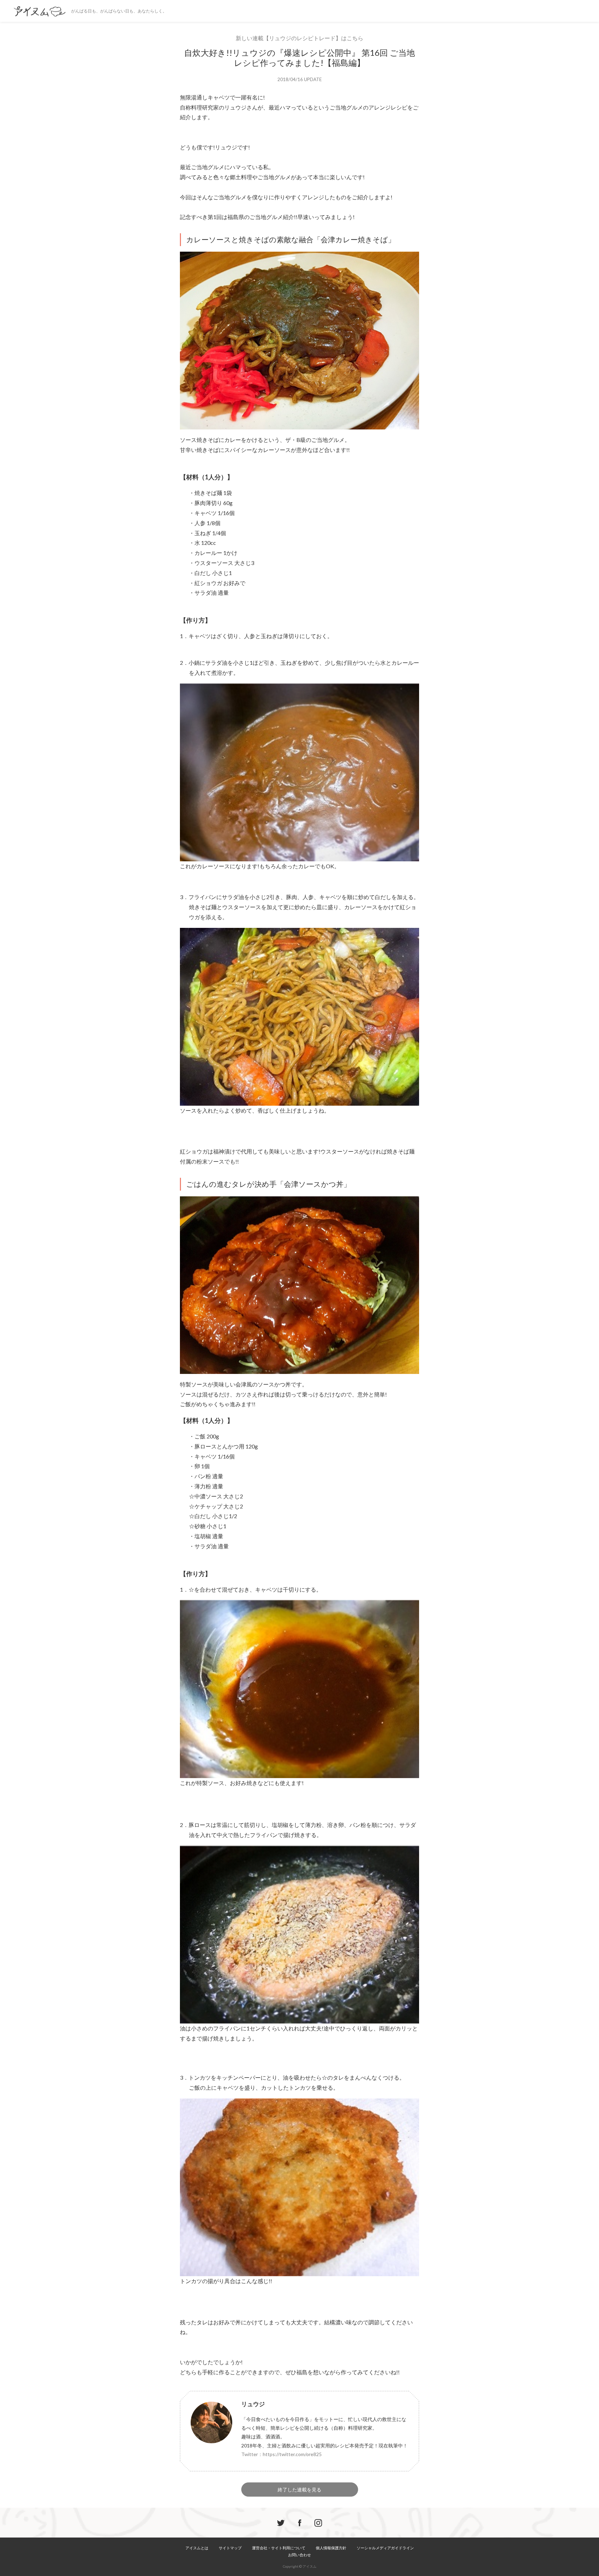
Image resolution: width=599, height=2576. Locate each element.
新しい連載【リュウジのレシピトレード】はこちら (299, 38)
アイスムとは (197, 2548)
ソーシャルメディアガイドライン (385, 2548)
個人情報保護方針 (331, 2548)
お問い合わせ (299, 2555)
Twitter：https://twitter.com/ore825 (281, 2454)
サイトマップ (230, 2548)
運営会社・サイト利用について (279, 2548)
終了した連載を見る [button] (299, 2490)
